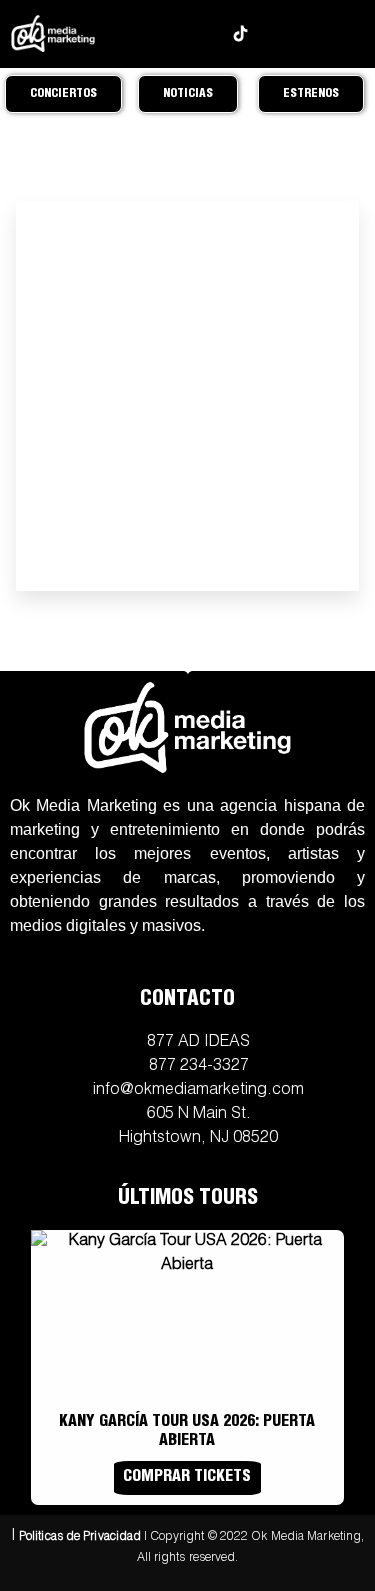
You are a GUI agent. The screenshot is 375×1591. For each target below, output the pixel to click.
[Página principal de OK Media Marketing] (52, 33)
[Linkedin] (272, 33)
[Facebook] (176, 33)
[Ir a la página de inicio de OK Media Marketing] (187, 728)
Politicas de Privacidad (80, 1537)
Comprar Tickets (187, 1478)
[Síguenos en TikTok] (240, 33)
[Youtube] (208, 33)
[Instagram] (144, 33)
